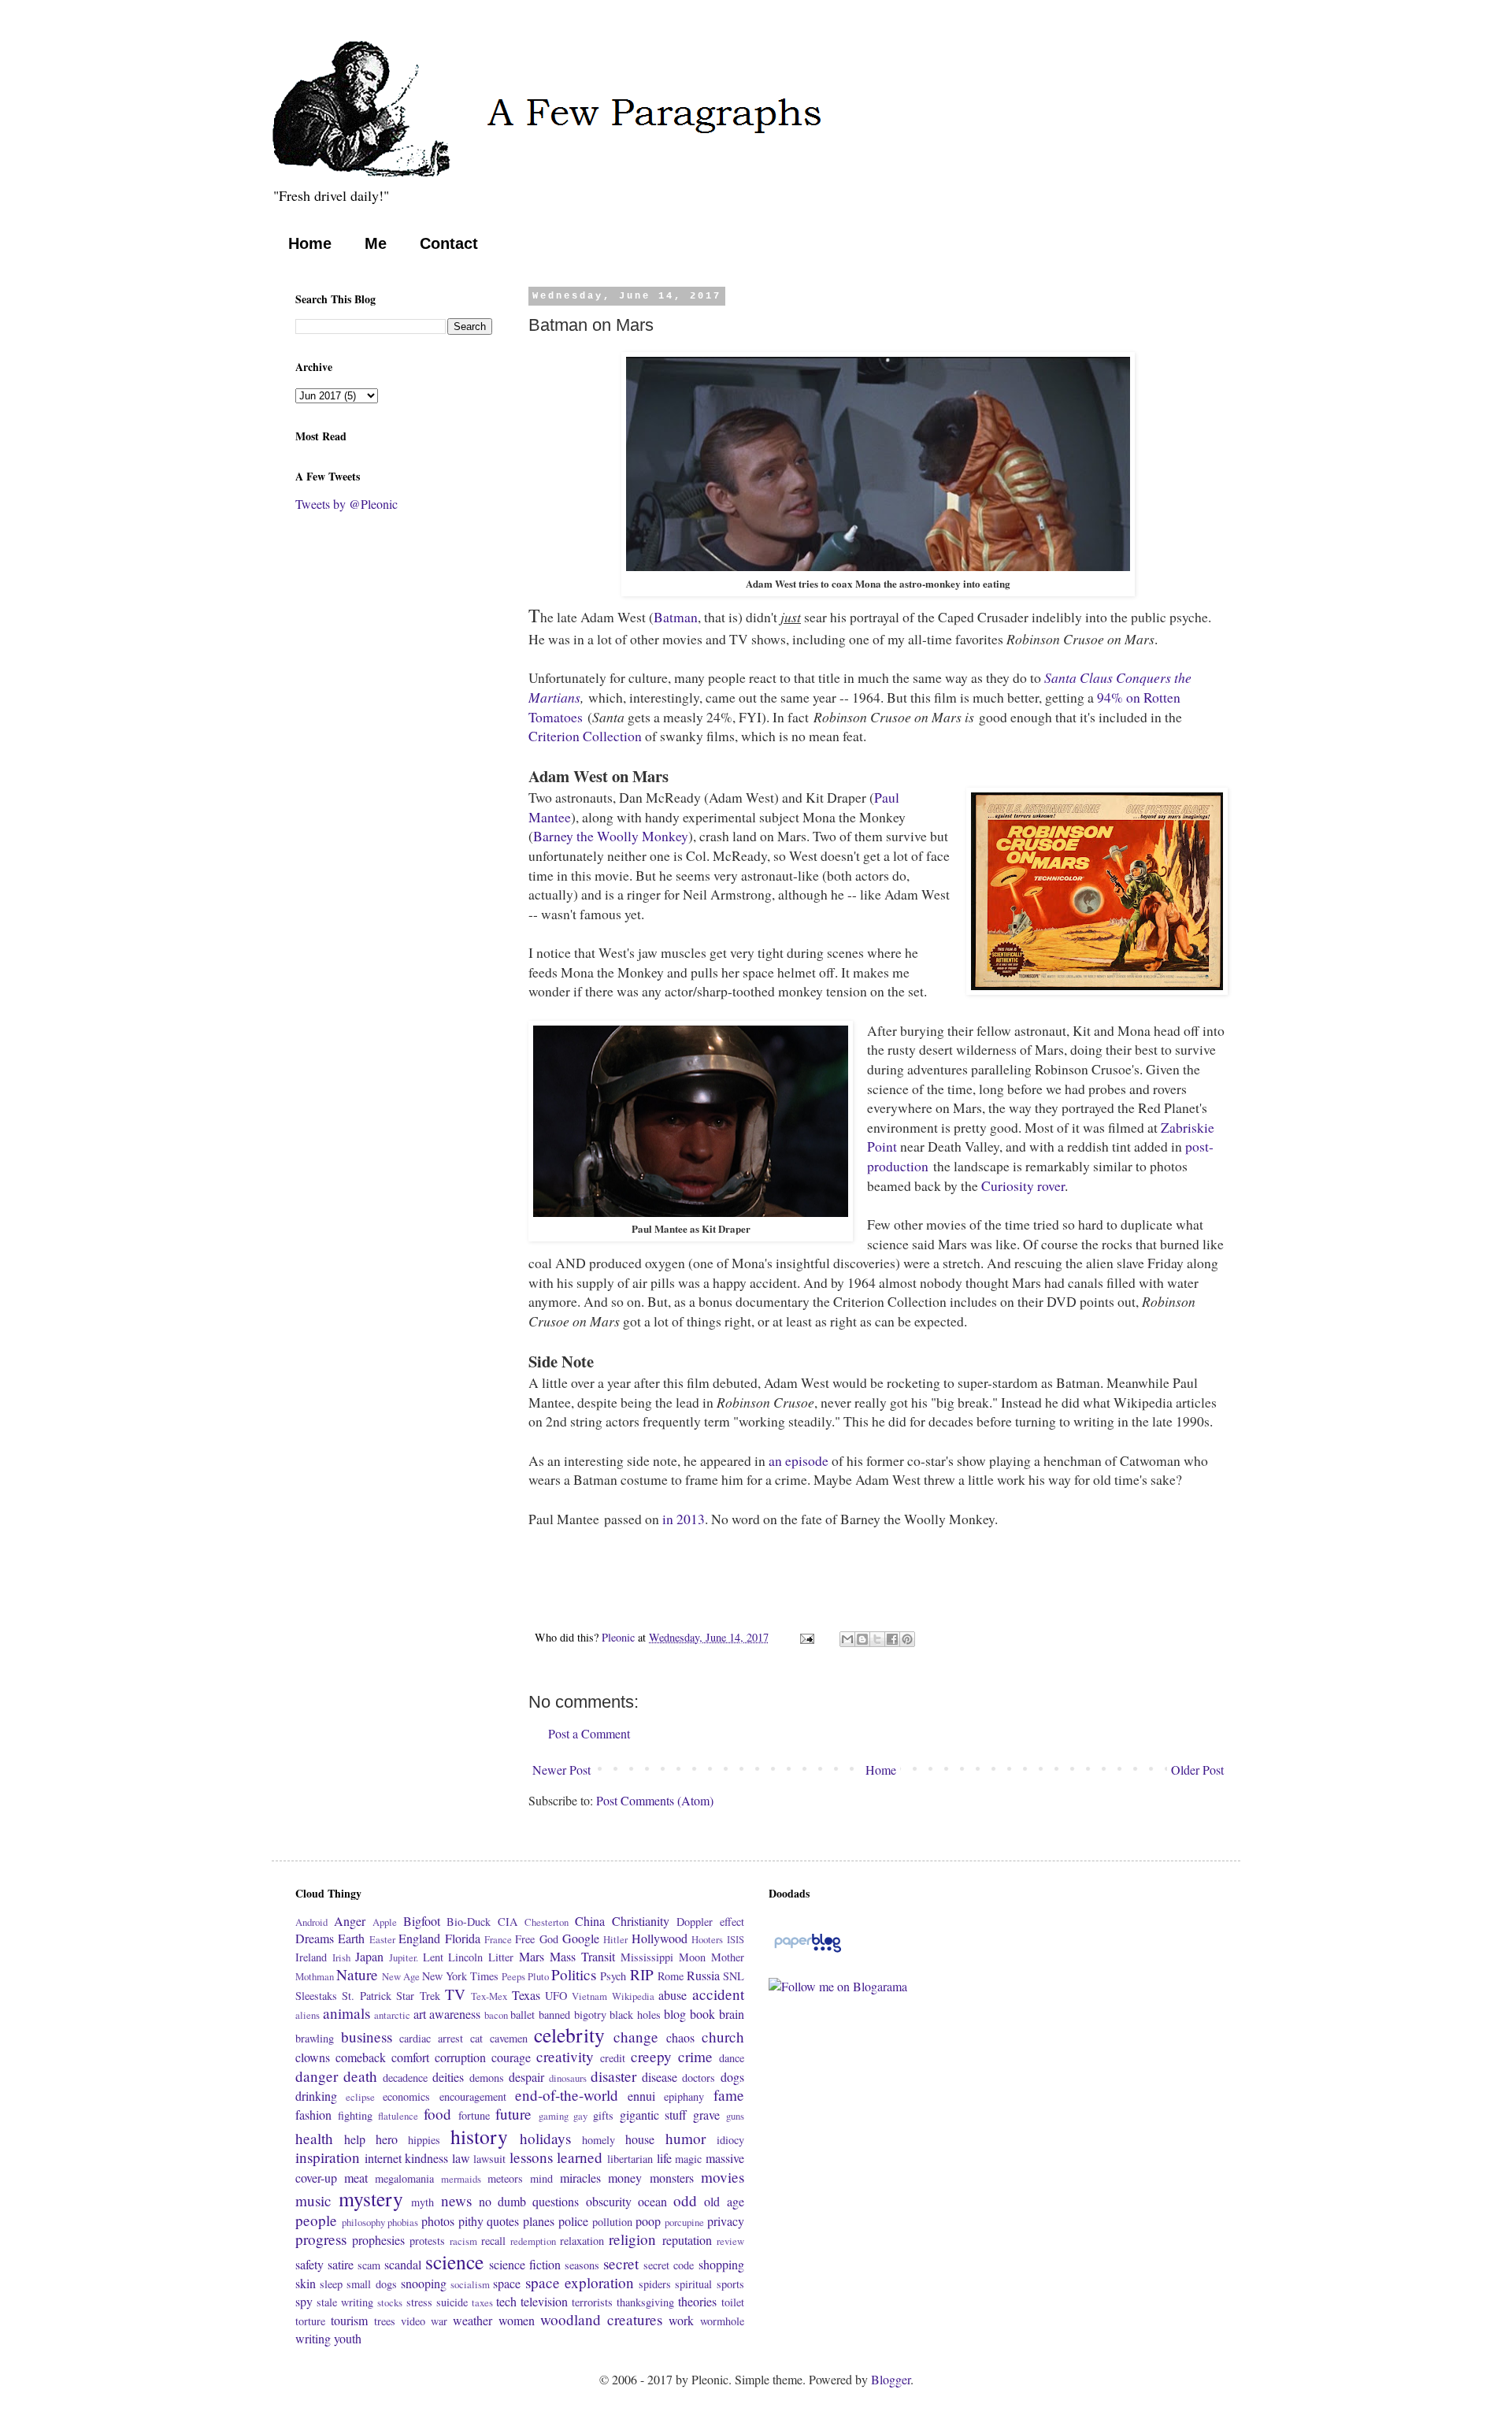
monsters (672, 2178)
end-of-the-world (567, 2095)
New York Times (460, 1976)
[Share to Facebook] (892, 1639)
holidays (545, 2138)
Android (311, 1922)
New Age (401, 1976)
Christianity (641, 1921)
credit (613, 2058)
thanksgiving (645, 2302)
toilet (733, 2302)
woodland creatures (601, 2319)
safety (309, 2264)
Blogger (891, 2379)
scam (369, 2265)
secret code (669, 2265)
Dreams (315, 1938)
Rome (671, 1976)
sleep (331, 2284)
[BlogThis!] (862, 1639)
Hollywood (660, 1938)
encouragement (473, 2096)
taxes (482, 2302)
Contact (449, 243)
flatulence (398, 2116)
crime (695, 2056)
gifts (603, 2115)
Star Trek (418, 1996)
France (498, 1939)
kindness (426, 2158)
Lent (433, 1957)
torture (310, 2321)
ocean (652, 2201)
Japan (369, 1956)
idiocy (730, 2140)
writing (313, 2338)
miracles (580, 2178)
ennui (641, 2096)
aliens (308, 2015)
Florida (463, 1938)
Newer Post (561, 1770)
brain (732, 2014)
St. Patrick (366, 1996)
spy (304, 2301)
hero (387, 2139)
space (507, 2283)
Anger (350, 1921)
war (439, 2321)
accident (718, 1994)
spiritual (693, 2284)
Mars (532, 1956)
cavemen (509, 2038)
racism (463, 2241)
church (723, 2037)
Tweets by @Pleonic (346, 504)
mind (541, 2178)
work (681, 2320)
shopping (721, 2264)
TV (455, 1994)
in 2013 (684, 1519)
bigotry (590, 2015)
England (419, 1938)
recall (493, 2241)
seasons (582, 2265)
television (544, 2301)
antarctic (392, 2015)
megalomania (404, 2178)
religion (632, 2239)
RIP (642, 1974)
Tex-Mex (489, 1996)
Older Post (1197, 1770)
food (437, 2114)
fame (729, 2095)
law (461, 2158)
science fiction (525, 2264)
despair (526, 2077)
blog (675, 2014)
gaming (554, 2116)
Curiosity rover (1023, 1185)
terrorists (592, 2302)
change (636, 2037)
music (313, 2200)
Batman (676, 617)
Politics (574, 1974)
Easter (382, 1939)
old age (724, 2201)
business (367, 2037)
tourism (349, 2320)
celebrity (569, 2035)
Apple (385, 1922)
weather (472, 2320)
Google (581, 1938)
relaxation (582, 2241)
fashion (313, 2115)
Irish (341, 1957)
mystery (371, 2198)
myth (422, 2202)
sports (730, 2284)
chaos (680, 2037)
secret (621, 2263)
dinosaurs (568, 2078)
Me (376, 243)
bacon (496, 2015)
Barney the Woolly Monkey (611, 836)
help (355, 2139)
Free (525, 1939)
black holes (635, 2015)
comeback (361, 2057)
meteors (505, 2178)
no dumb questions (529, 2201)
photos (438, 2221)
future (513, 2114)
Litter (501, 1957)
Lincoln (465, 1957)
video (413, 2321)
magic (688, 2159)
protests (427, 2241)
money (625, 2178)
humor (686, 2138)
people (316, 2220)
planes (539, 2221)
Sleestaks (316, 1996)
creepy (651, 2056)
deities (448, 2077)
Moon (692, 1957)
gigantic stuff (654, 2115)
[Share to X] (877, 1639)
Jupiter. (404, 1957)
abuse (673, 1995)
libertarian (630, 2159)
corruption (460, 2057)
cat (476, 2038)
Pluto (538, 1976)
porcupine (684, 2222)
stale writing (345, 2302)
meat (356, 2178)
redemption (533, 2241)
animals (346, 2013)
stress (419, 2302)
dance (732, 2058)
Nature (357, 1974)
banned (554, 2015)
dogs (732, 2077)
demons (487, 2078)
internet (383, 2158)
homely (598, 2140)
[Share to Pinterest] (907, 1639)
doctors (699, 2078)
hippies (424, 2140)
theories (697, 2301)
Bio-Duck (469, 1922)
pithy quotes (489, 2221)
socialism (470, 2284)
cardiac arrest (431, 2038)
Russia (703, 1975)
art (420, 2014)
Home (310, 243)
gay (580, 2116)
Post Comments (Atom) (655, 1800)
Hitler (615, 1939)
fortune (474, 2115)
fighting (355, 2115)
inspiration (328, 2157)
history (479, 2136)
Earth (351, 1938)
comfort (410, 2057)
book (702, 2014)
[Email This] (847, 1639)
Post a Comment (589, 1733)
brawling (315, 2038)
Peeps (513, 1976)
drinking (316, 2096)
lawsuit (489, 2159)
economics (406, 2096)
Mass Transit (582, 1956)
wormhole (722, 2321)
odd (685, 2200)
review (730, 2241)
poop (648, 2221)
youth (348, 2338)
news (456, 2200)
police (573, 2221)
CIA (508, 1922)
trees (385, 2321)
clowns (313, 2057)
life (664, 2158)
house (640, 2139)
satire (341, 2264)
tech (506, 2301)
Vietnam (589, 1996)
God (549, 1939)
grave (706, 2115)
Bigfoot (422, 1921)
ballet (523, 2015)
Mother (728, 1957)
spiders (655, 2284)
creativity (565, 2056)
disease (660, 2077)
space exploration (580, 2282)
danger (317, 2076)
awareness (455, 2014)
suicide (452, 2302)
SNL (734, 1976)
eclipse (360, 2097)
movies (723, 2177)
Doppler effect (710, 1922)
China (590, 1921)
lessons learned (556, 2157)
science (454, 2261)
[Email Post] (806, 1637)
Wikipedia (633, 1996)
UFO (556, 1996)
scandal (403, 2264)
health (314, 2138)
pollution (612, 2222)
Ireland (311, 1957)
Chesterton (547, 1922)
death (360, 2076)
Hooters (707, 1939)
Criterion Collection (585, 736)
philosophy (363, 2222)
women (517, 2320)
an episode (799, 1460)
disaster (613, 2076)
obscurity (609, 2201)
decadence (405, 2078)
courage (511, 2057)
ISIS (736, 1939)
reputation (687, 2240)
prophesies (378, 2240)
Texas (526, 1995)
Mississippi (647, 1957)
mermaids (461, 2179)
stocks (390, 2302)
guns (735, 2116)
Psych (613, 1976)
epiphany (684, 2096)
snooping (424, 2283)
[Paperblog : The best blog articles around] (808, 1951)
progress (321, 2239)
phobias (403, 2222)
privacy (726, 2221)
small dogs (371, 2284)
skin (306, 2283)
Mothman (315, 1976)
